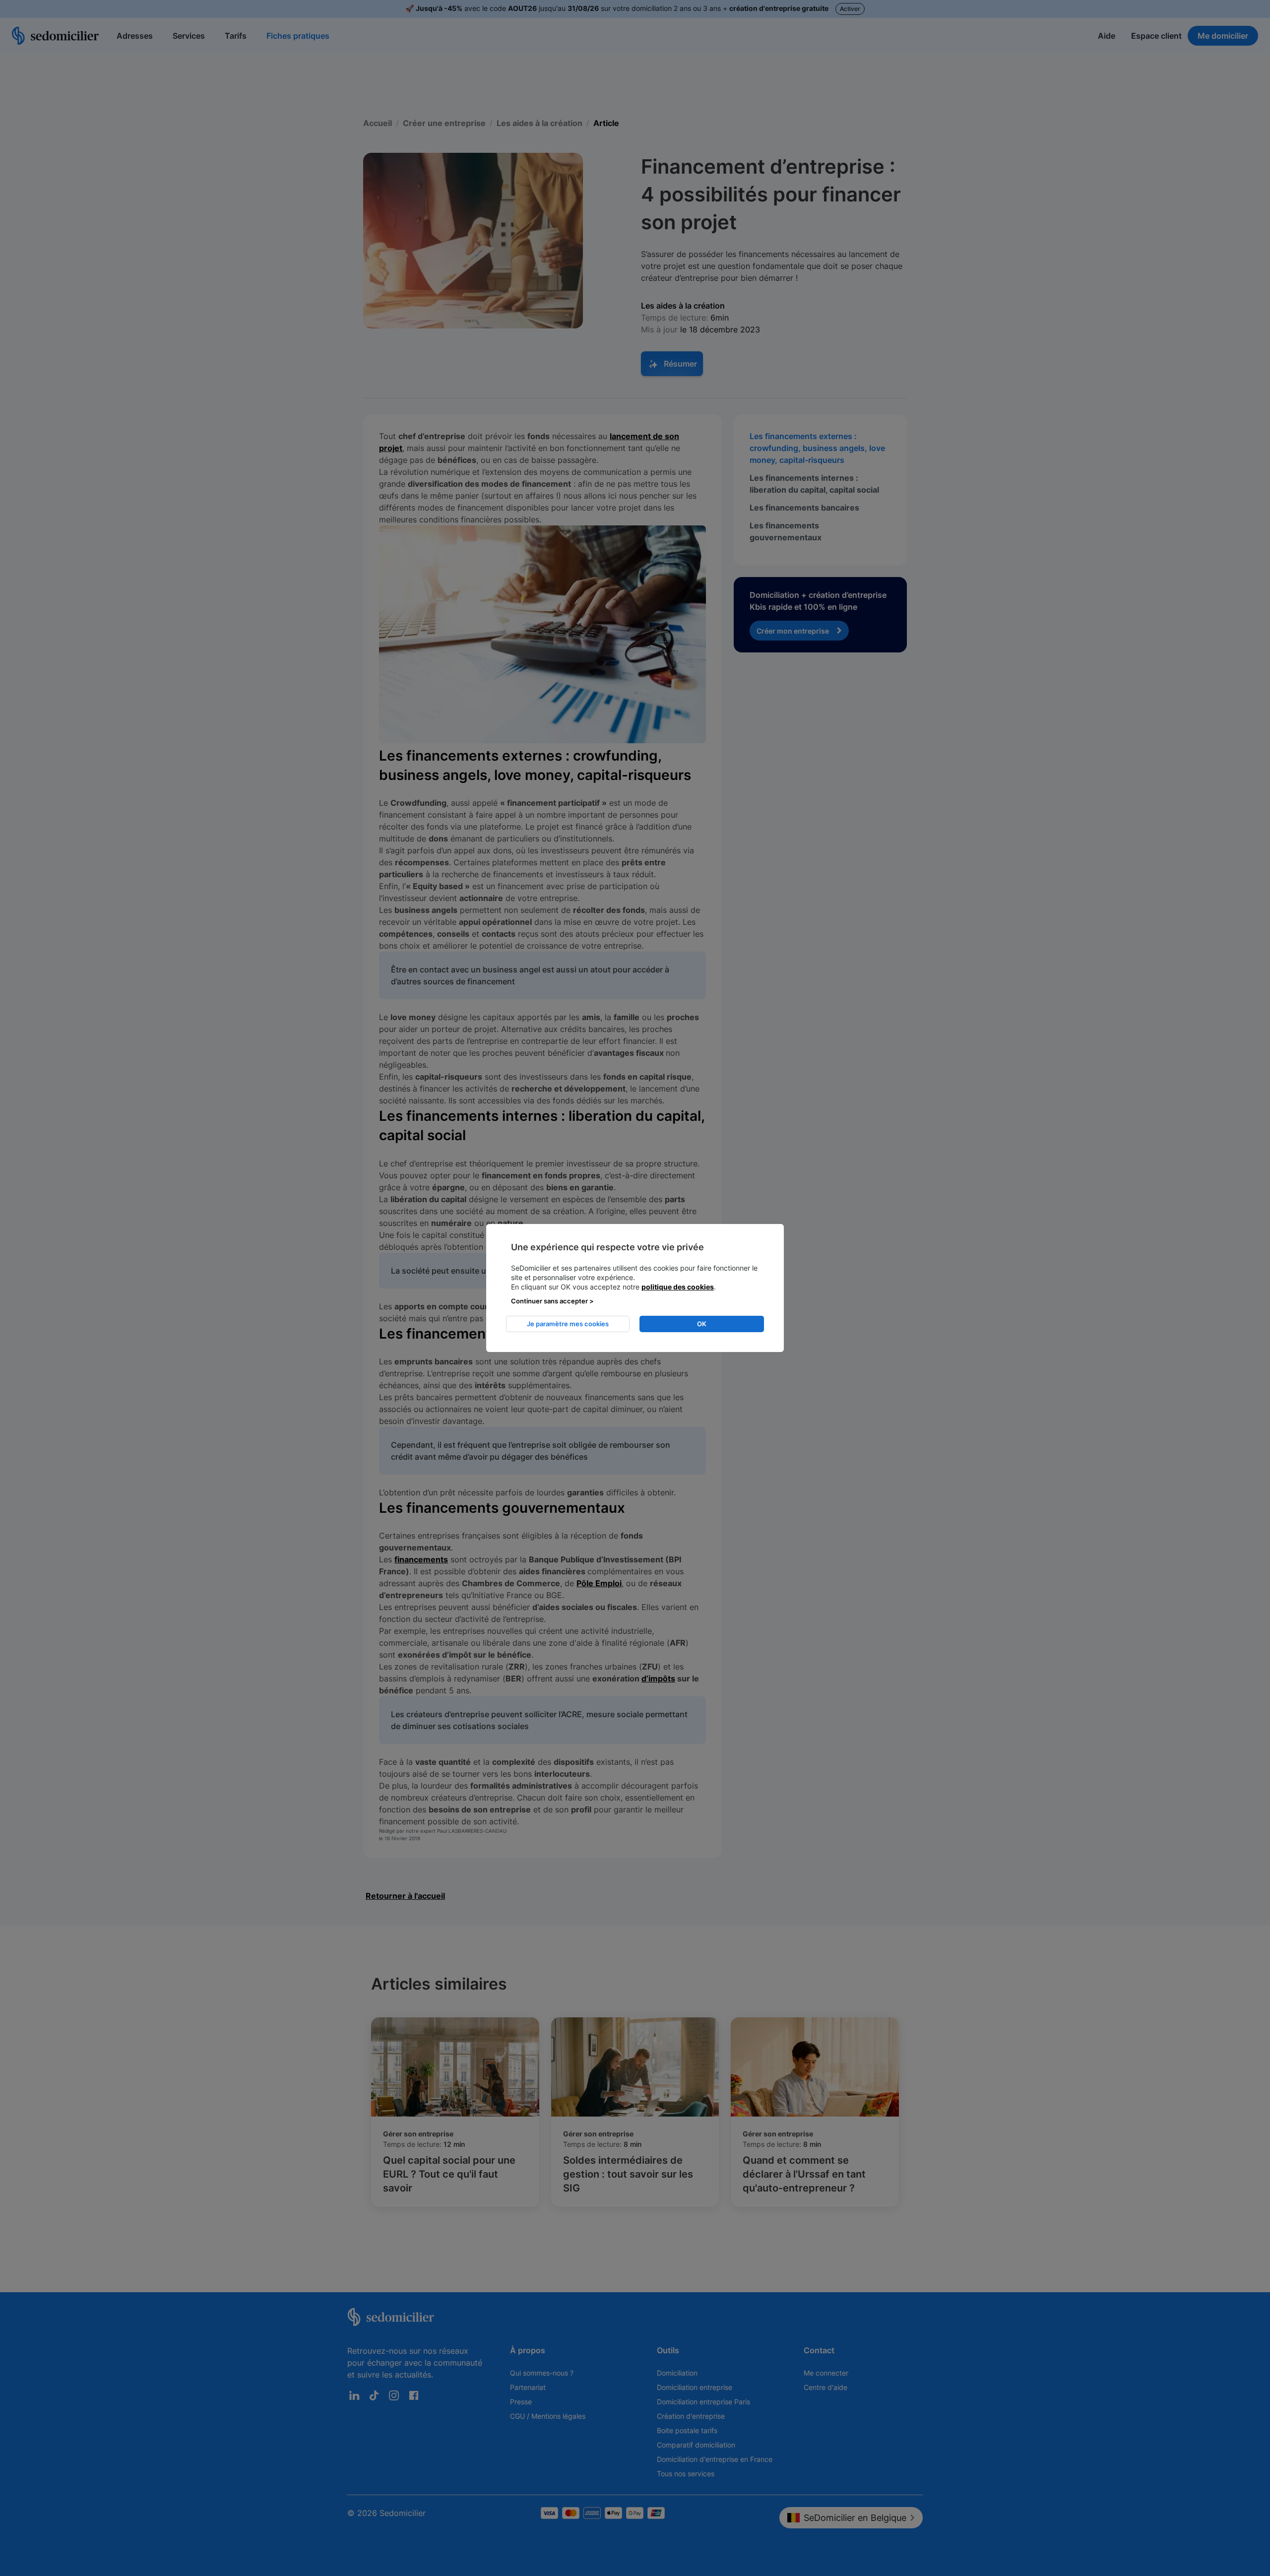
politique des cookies (678, 1287)
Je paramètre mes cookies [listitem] (568, 1324)
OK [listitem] (702, 1324)
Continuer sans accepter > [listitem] (552, 1301)
